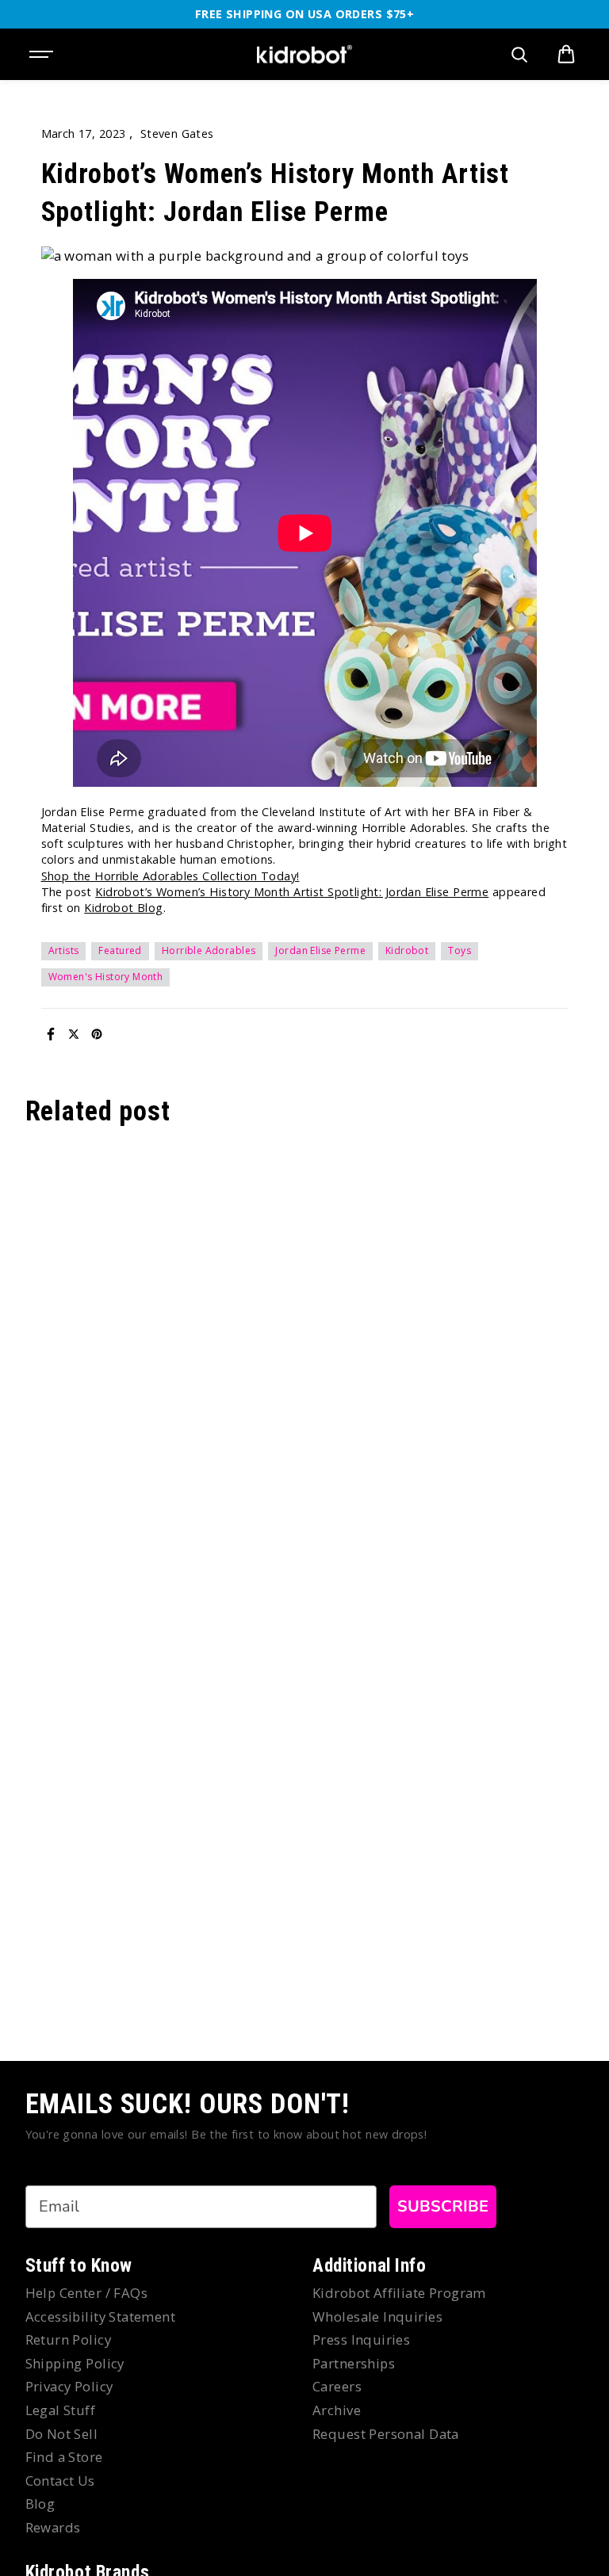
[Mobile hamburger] (43, 55)
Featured (120, 950)
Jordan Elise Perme (320, 950)
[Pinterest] (97, 1034)
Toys (460, 950)
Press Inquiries (361, 2339)
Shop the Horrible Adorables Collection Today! (170, 876)
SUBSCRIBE (443, 2206)
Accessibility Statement (101, 2316)
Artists (64, 950)
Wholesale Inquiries (377, 2316)
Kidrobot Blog (123, 908)
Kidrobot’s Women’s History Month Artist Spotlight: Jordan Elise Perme (292, 892)
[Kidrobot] (304, 55)
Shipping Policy (75, 2363)
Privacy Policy (69, 2386)
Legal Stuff (61, 2410)
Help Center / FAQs (87, 2293)
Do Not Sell (62, 2434)
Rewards (53, 2527)
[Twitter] (74, 1034)
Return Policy (68, 2339)
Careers (337, 2386)
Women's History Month (106, 977)
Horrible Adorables (209, 950)
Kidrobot (407, 950)
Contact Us (60, 2481)
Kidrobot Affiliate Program (399, 2293)
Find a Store (64, 2457)
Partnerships (354, 2363)
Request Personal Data (386, 2434)
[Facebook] (51, 1034)
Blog (40, 2503)
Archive (337, 2410)
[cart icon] (566, 55)
